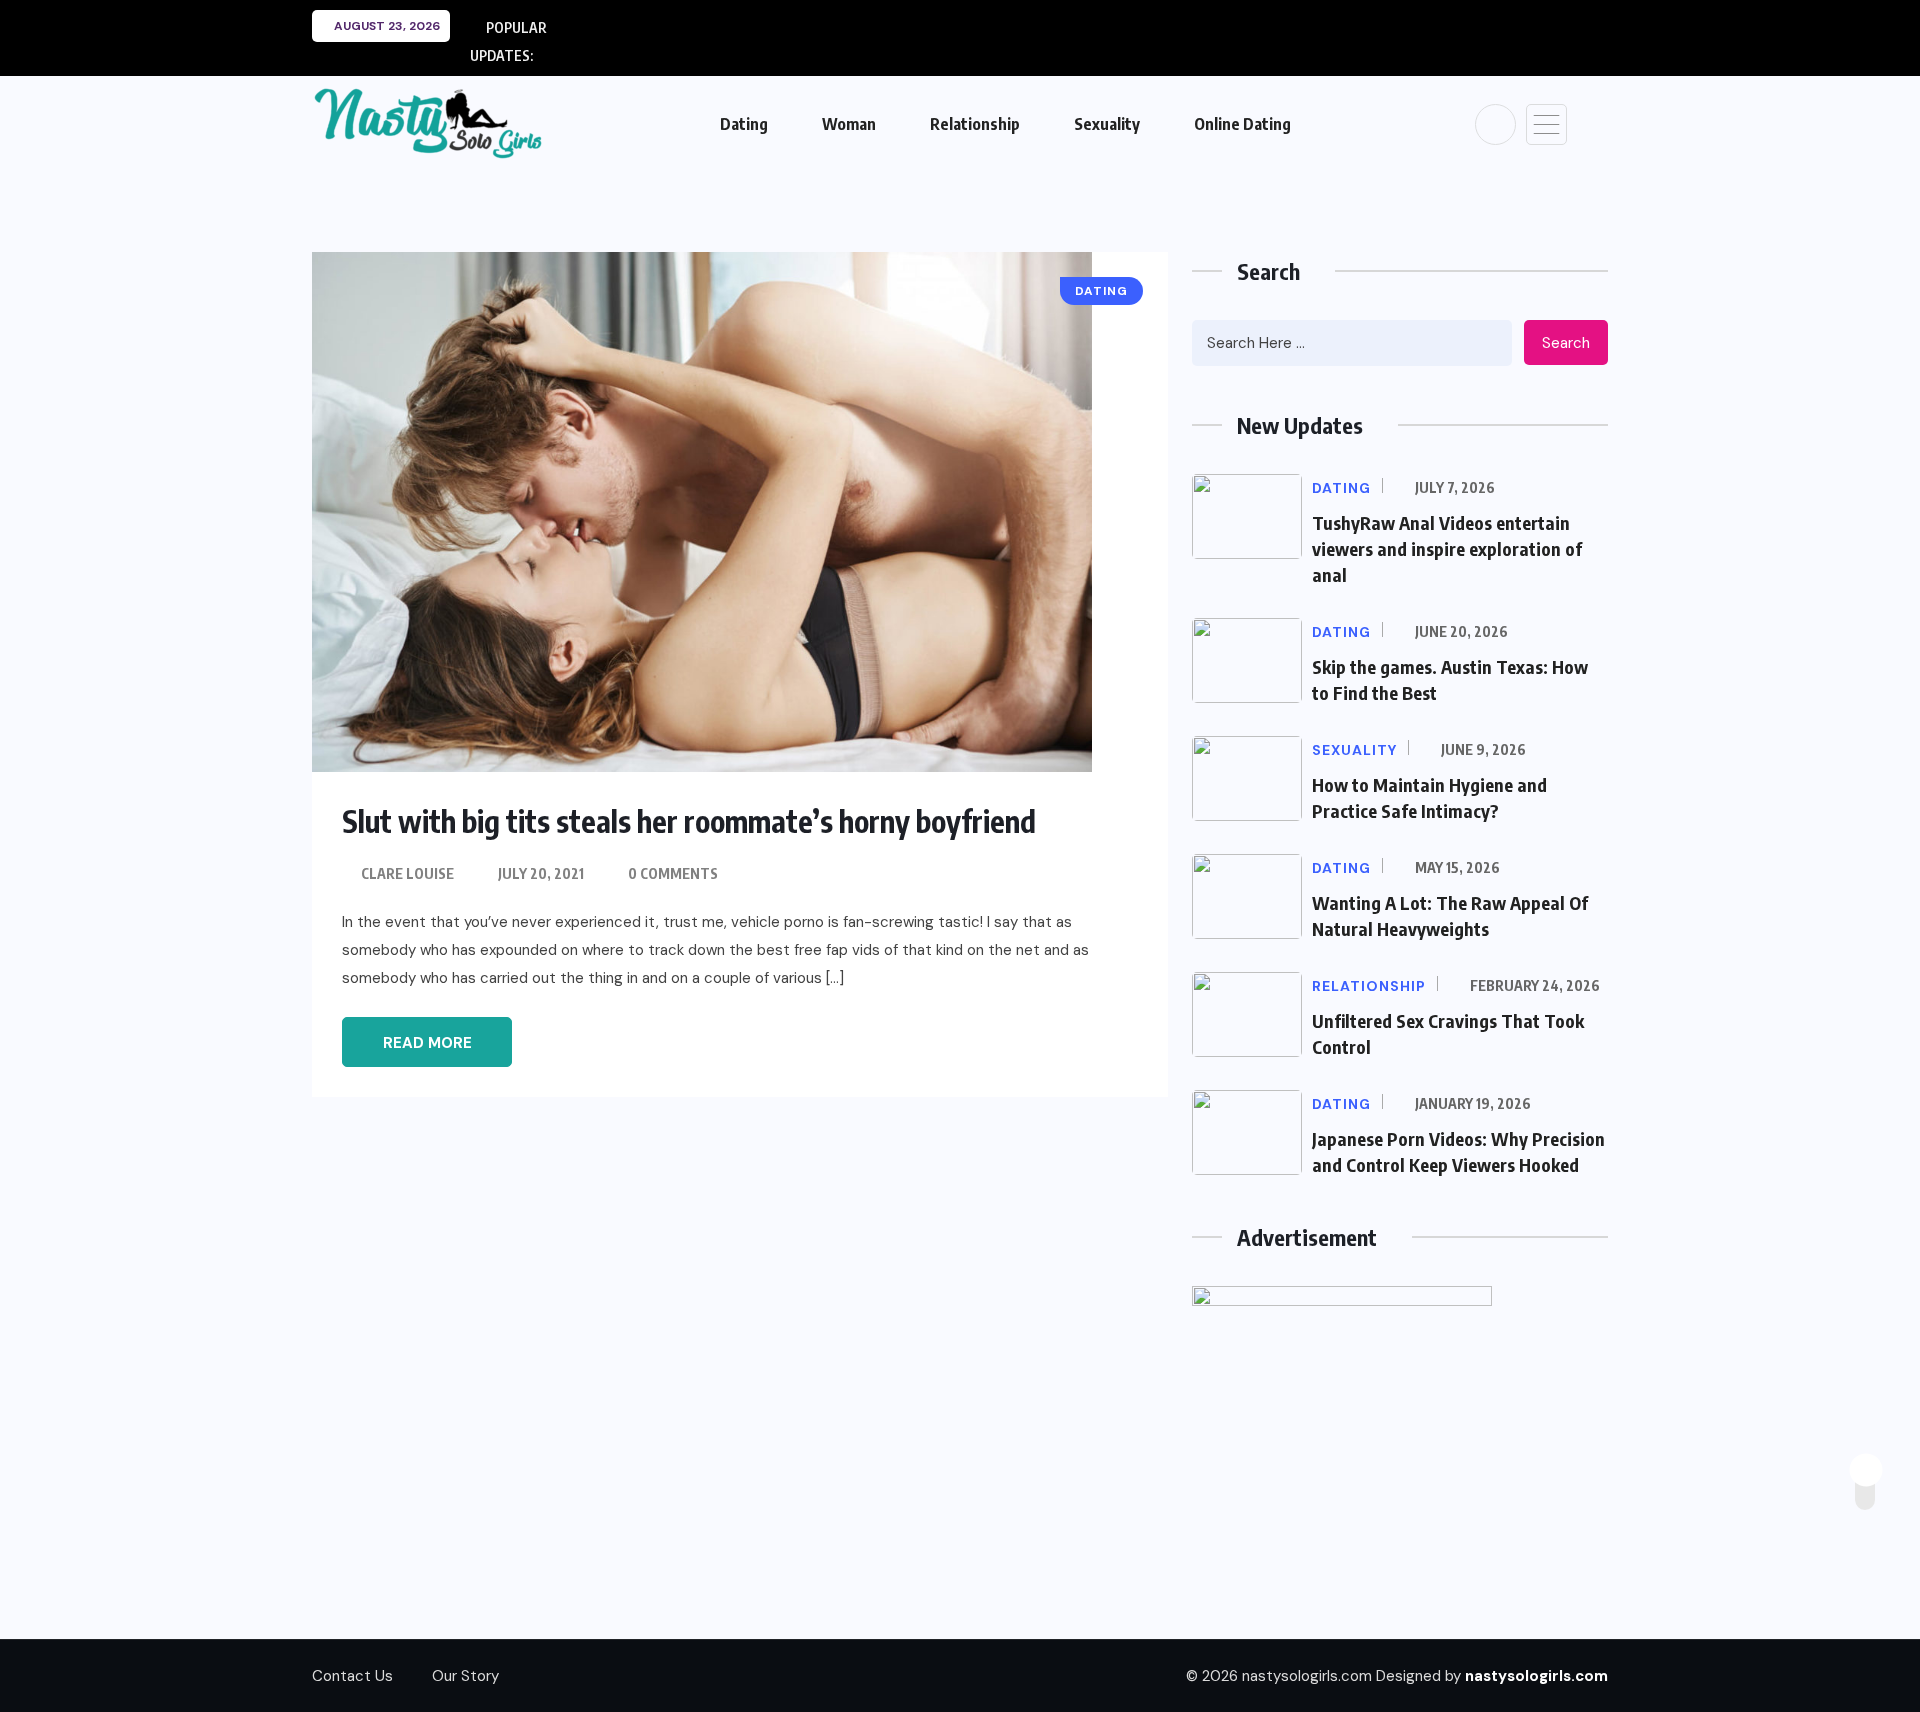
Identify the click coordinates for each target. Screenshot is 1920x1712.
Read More (427, 1043)
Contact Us (352, 1676)
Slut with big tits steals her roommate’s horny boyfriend (689, 821)
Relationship (975, 124)
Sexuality (1107, 124)
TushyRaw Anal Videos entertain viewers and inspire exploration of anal (1447, 548)
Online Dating (1242, 124)
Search (1566, 343)
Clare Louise (407, 873)
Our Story (465, 1676)
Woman (849, 124)
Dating (744, 124)
